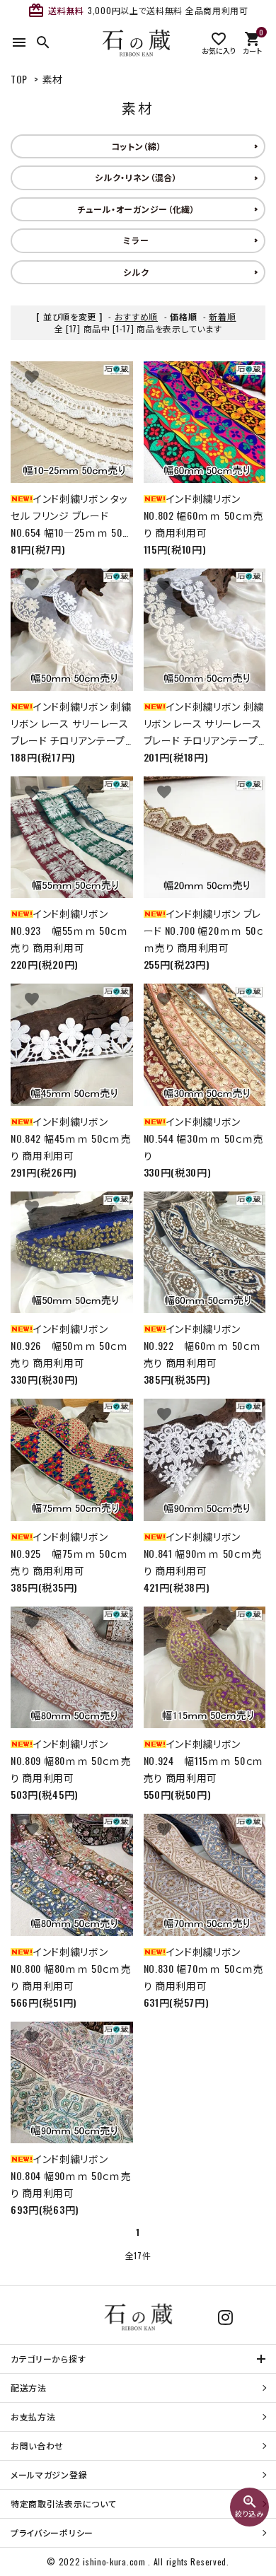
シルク (136, 272)
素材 (53, 79)
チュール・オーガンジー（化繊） (136, 209)
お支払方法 (33, 2417)
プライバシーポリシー (52, 2533)
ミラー (136, 240)
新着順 (222, 316)
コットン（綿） (137, 146)
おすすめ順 (137, 316)
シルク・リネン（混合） (136, 177)
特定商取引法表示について (63, 2504)
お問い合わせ (37, 2446)
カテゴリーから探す (48, 2359)
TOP (19, 79)
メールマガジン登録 (49, 2475)
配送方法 (29, 2388)
